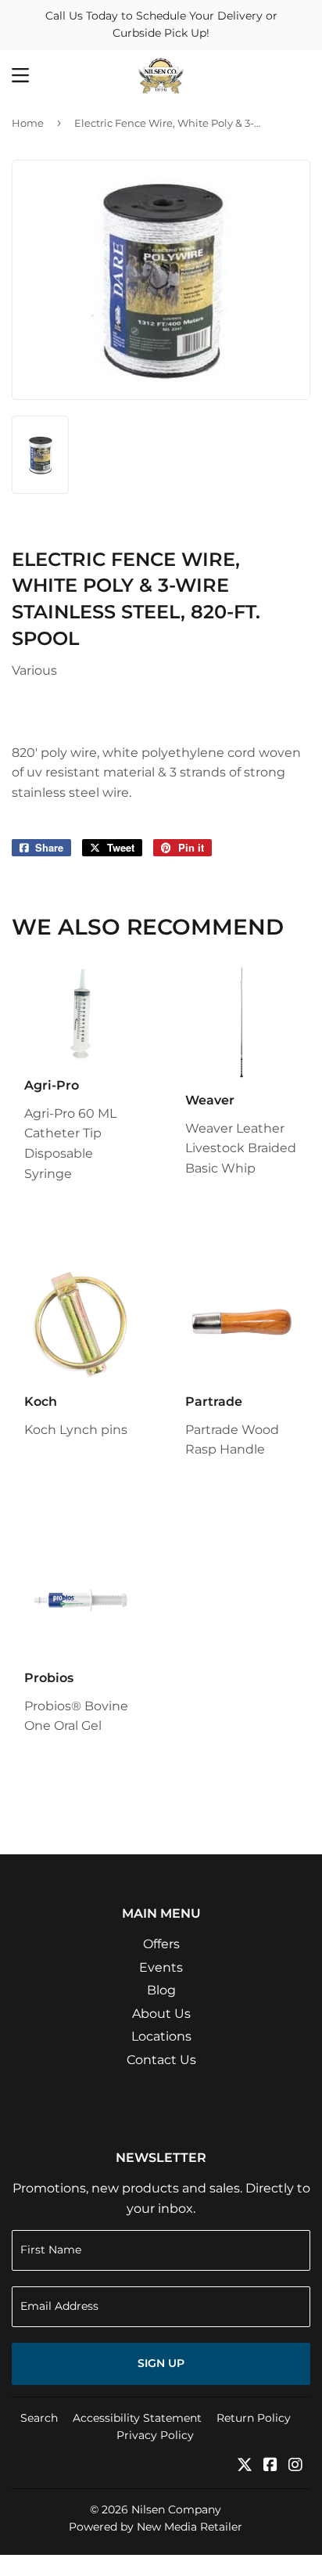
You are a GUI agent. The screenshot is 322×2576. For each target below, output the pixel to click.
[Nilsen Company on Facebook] (270, 2466)
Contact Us (161, 2060)
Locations (161, 2036)
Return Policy (254, 2418)
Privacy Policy (155, 2435)
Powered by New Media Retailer (156, 2527)
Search (39, 2418)
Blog (161, 1990)
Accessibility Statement (137, 2418)
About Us (161, 2014)
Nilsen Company (176, 2509)
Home (28, 123)
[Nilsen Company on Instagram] (295, 2466)
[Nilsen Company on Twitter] (245, 2466)
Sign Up (161, 2363)
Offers (161, 1944)
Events (161, 1967)
